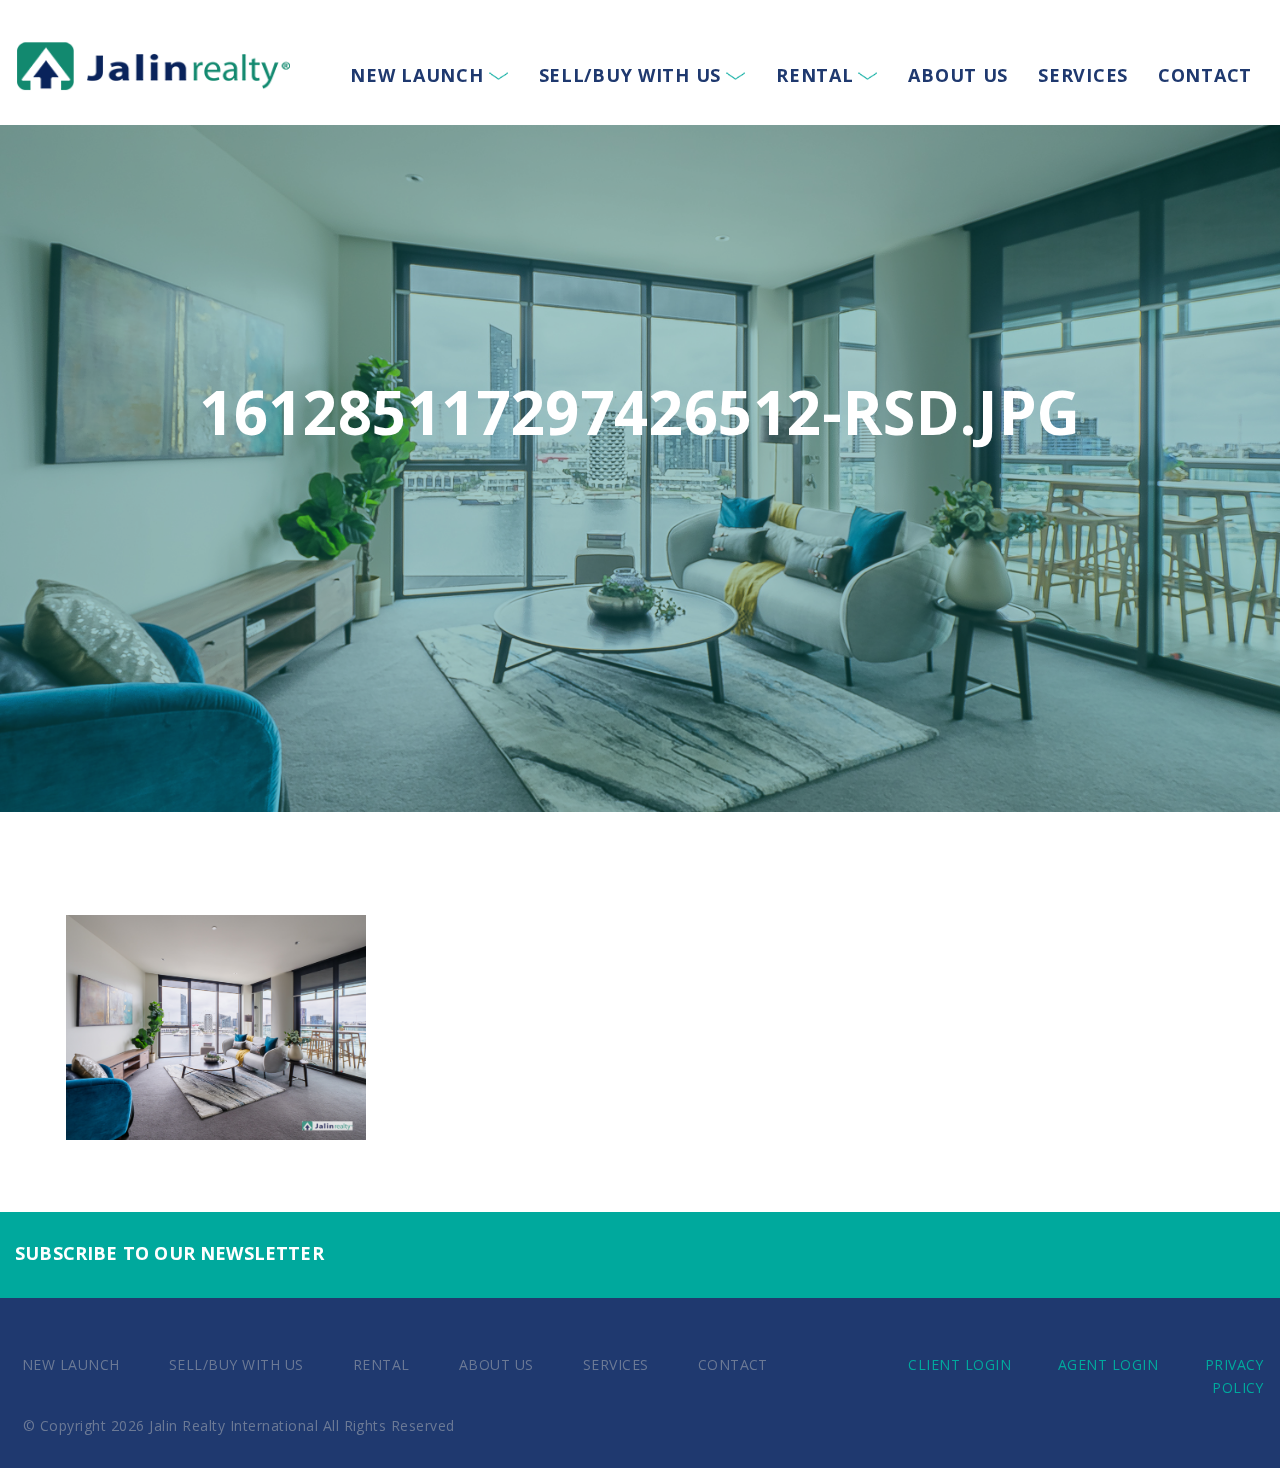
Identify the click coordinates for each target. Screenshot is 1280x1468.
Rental (814, 75)
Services (1083, 75)
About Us (958, 75)
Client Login (959, 1364)
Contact (1205, 75)
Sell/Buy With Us (630, 75)
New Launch (416, 75)
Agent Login (1108, 1364)
